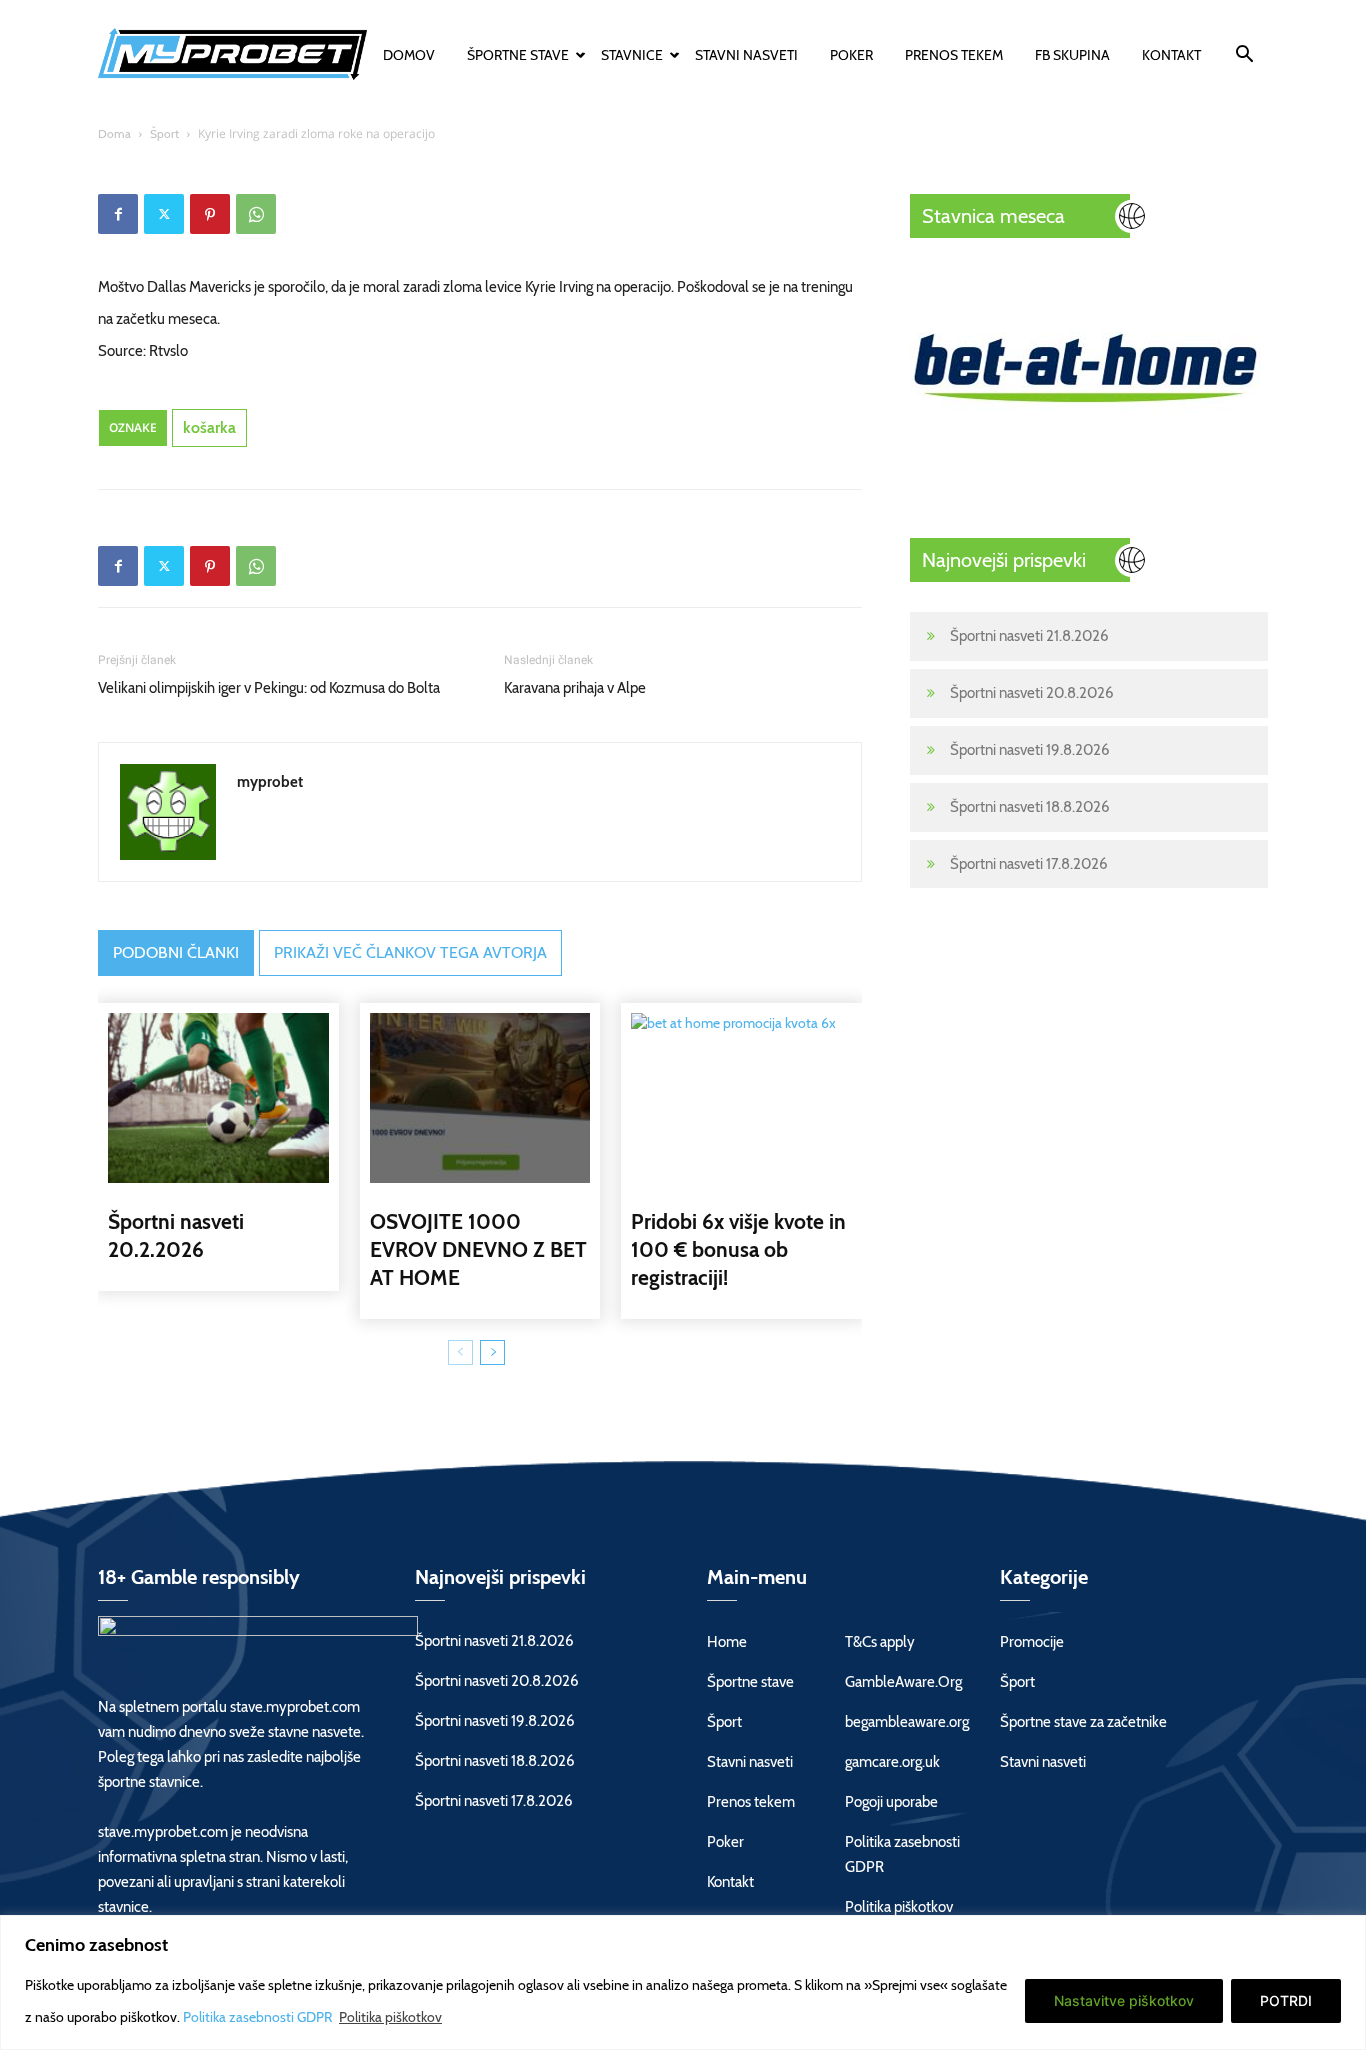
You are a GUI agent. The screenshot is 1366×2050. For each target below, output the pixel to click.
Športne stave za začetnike (1083, 1722)
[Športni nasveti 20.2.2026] (218, 1098)
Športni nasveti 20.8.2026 (1032, 693)
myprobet (270, 782)
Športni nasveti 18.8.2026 (1030, 807)
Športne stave (518, 55)
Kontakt (1171, 55)
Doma (114, 133)
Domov (409, 55)
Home (727, 1642)
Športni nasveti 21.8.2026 (1029, 636)
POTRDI (1286, 2000)
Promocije (1032, 1642)
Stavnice (632, 55)
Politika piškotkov (390, 2017)
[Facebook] (118, 214)
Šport (164, 133)
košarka (209, 427)
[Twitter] (164, 214)
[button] (1244, 57)
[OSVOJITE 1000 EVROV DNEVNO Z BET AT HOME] (480, 1098)
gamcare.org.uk (892, 1762)
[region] (683, 1982)
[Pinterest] (210, 214)
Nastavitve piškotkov (1124, 2000)
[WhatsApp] (256, 214)
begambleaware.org (907, 1722)
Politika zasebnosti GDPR (259, 2017)
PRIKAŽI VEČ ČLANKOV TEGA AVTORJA (410, 952)
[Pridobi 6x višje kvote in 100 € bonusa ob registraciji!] (741, 1098)
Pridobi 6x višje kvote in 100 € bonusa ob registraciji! (738, 1249)
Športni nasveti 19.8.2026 (1030, 750)
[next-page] (492, 1352)
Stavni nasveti (746, 55)
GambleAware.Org (903, 1682)
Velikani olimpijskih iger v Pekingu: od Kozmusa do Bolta (269, 688)
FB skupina (1072, 55)
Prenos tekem (954, 55)
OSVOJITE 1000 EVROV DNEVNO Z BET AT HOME (478, 1249)
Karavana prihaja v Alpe (575, 688)
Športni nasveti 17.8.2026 (1029, 864)
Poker (851, 55)
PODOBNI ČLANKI (176, 952)
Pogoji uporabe (891, 1802)
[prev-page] (460, 1352)
